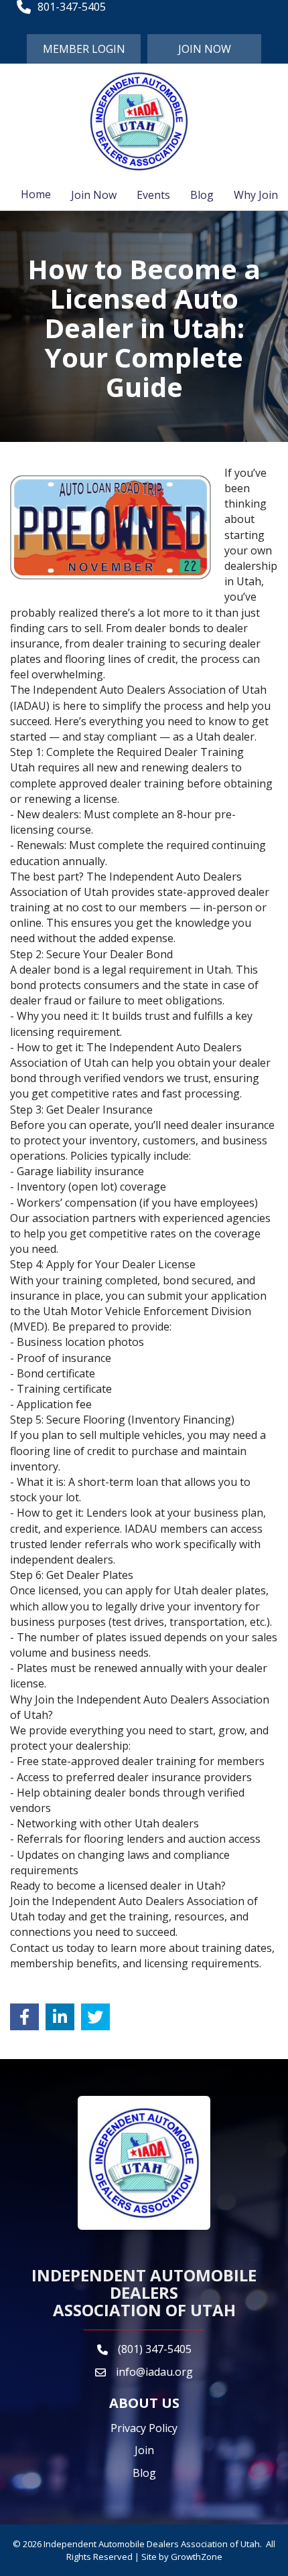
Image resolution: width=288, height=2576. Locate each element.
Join (144, 2450)
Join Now (94, 195)
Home (36, 194)
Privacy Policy (144, 2428)
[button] (84, 49)
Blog (202, 195)
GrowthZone (197, 2557)
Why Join (256, 195)
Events (153, 195)
